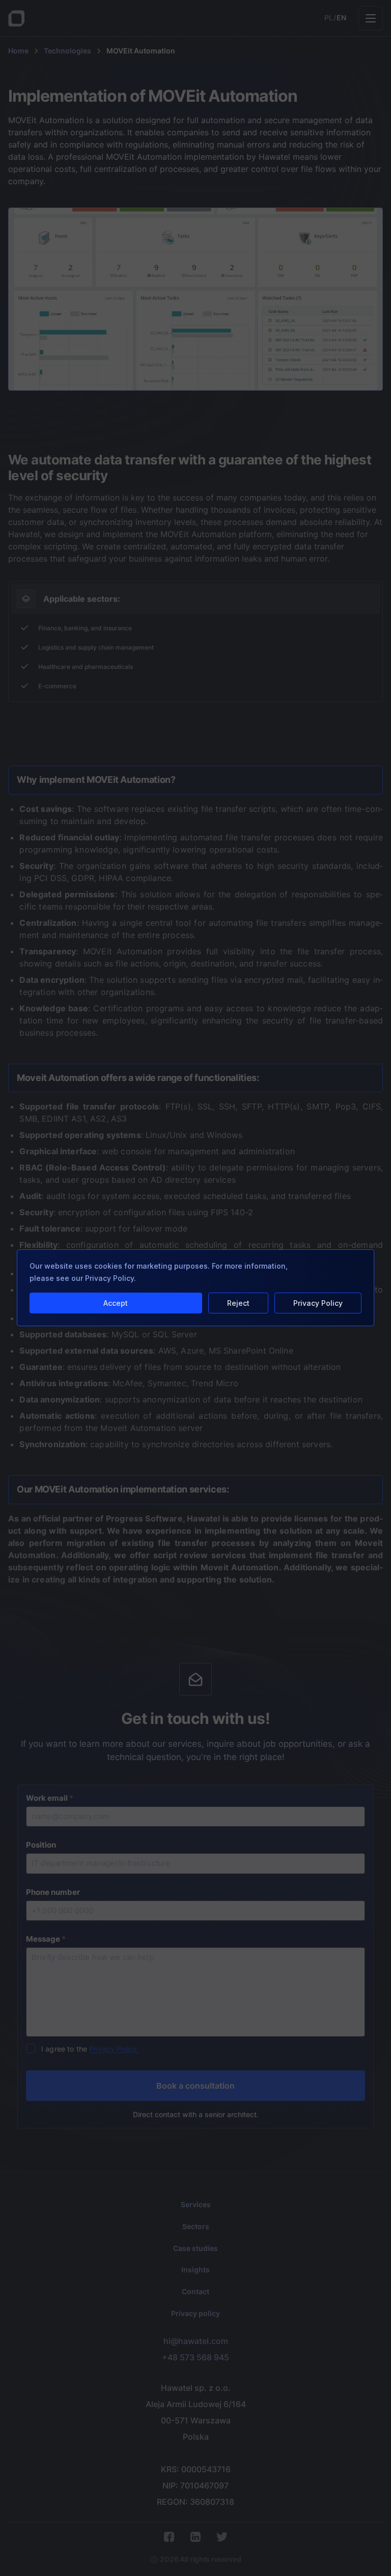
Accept (116, 1303)
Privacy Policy (318, 1303)
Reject (238, 1303)
